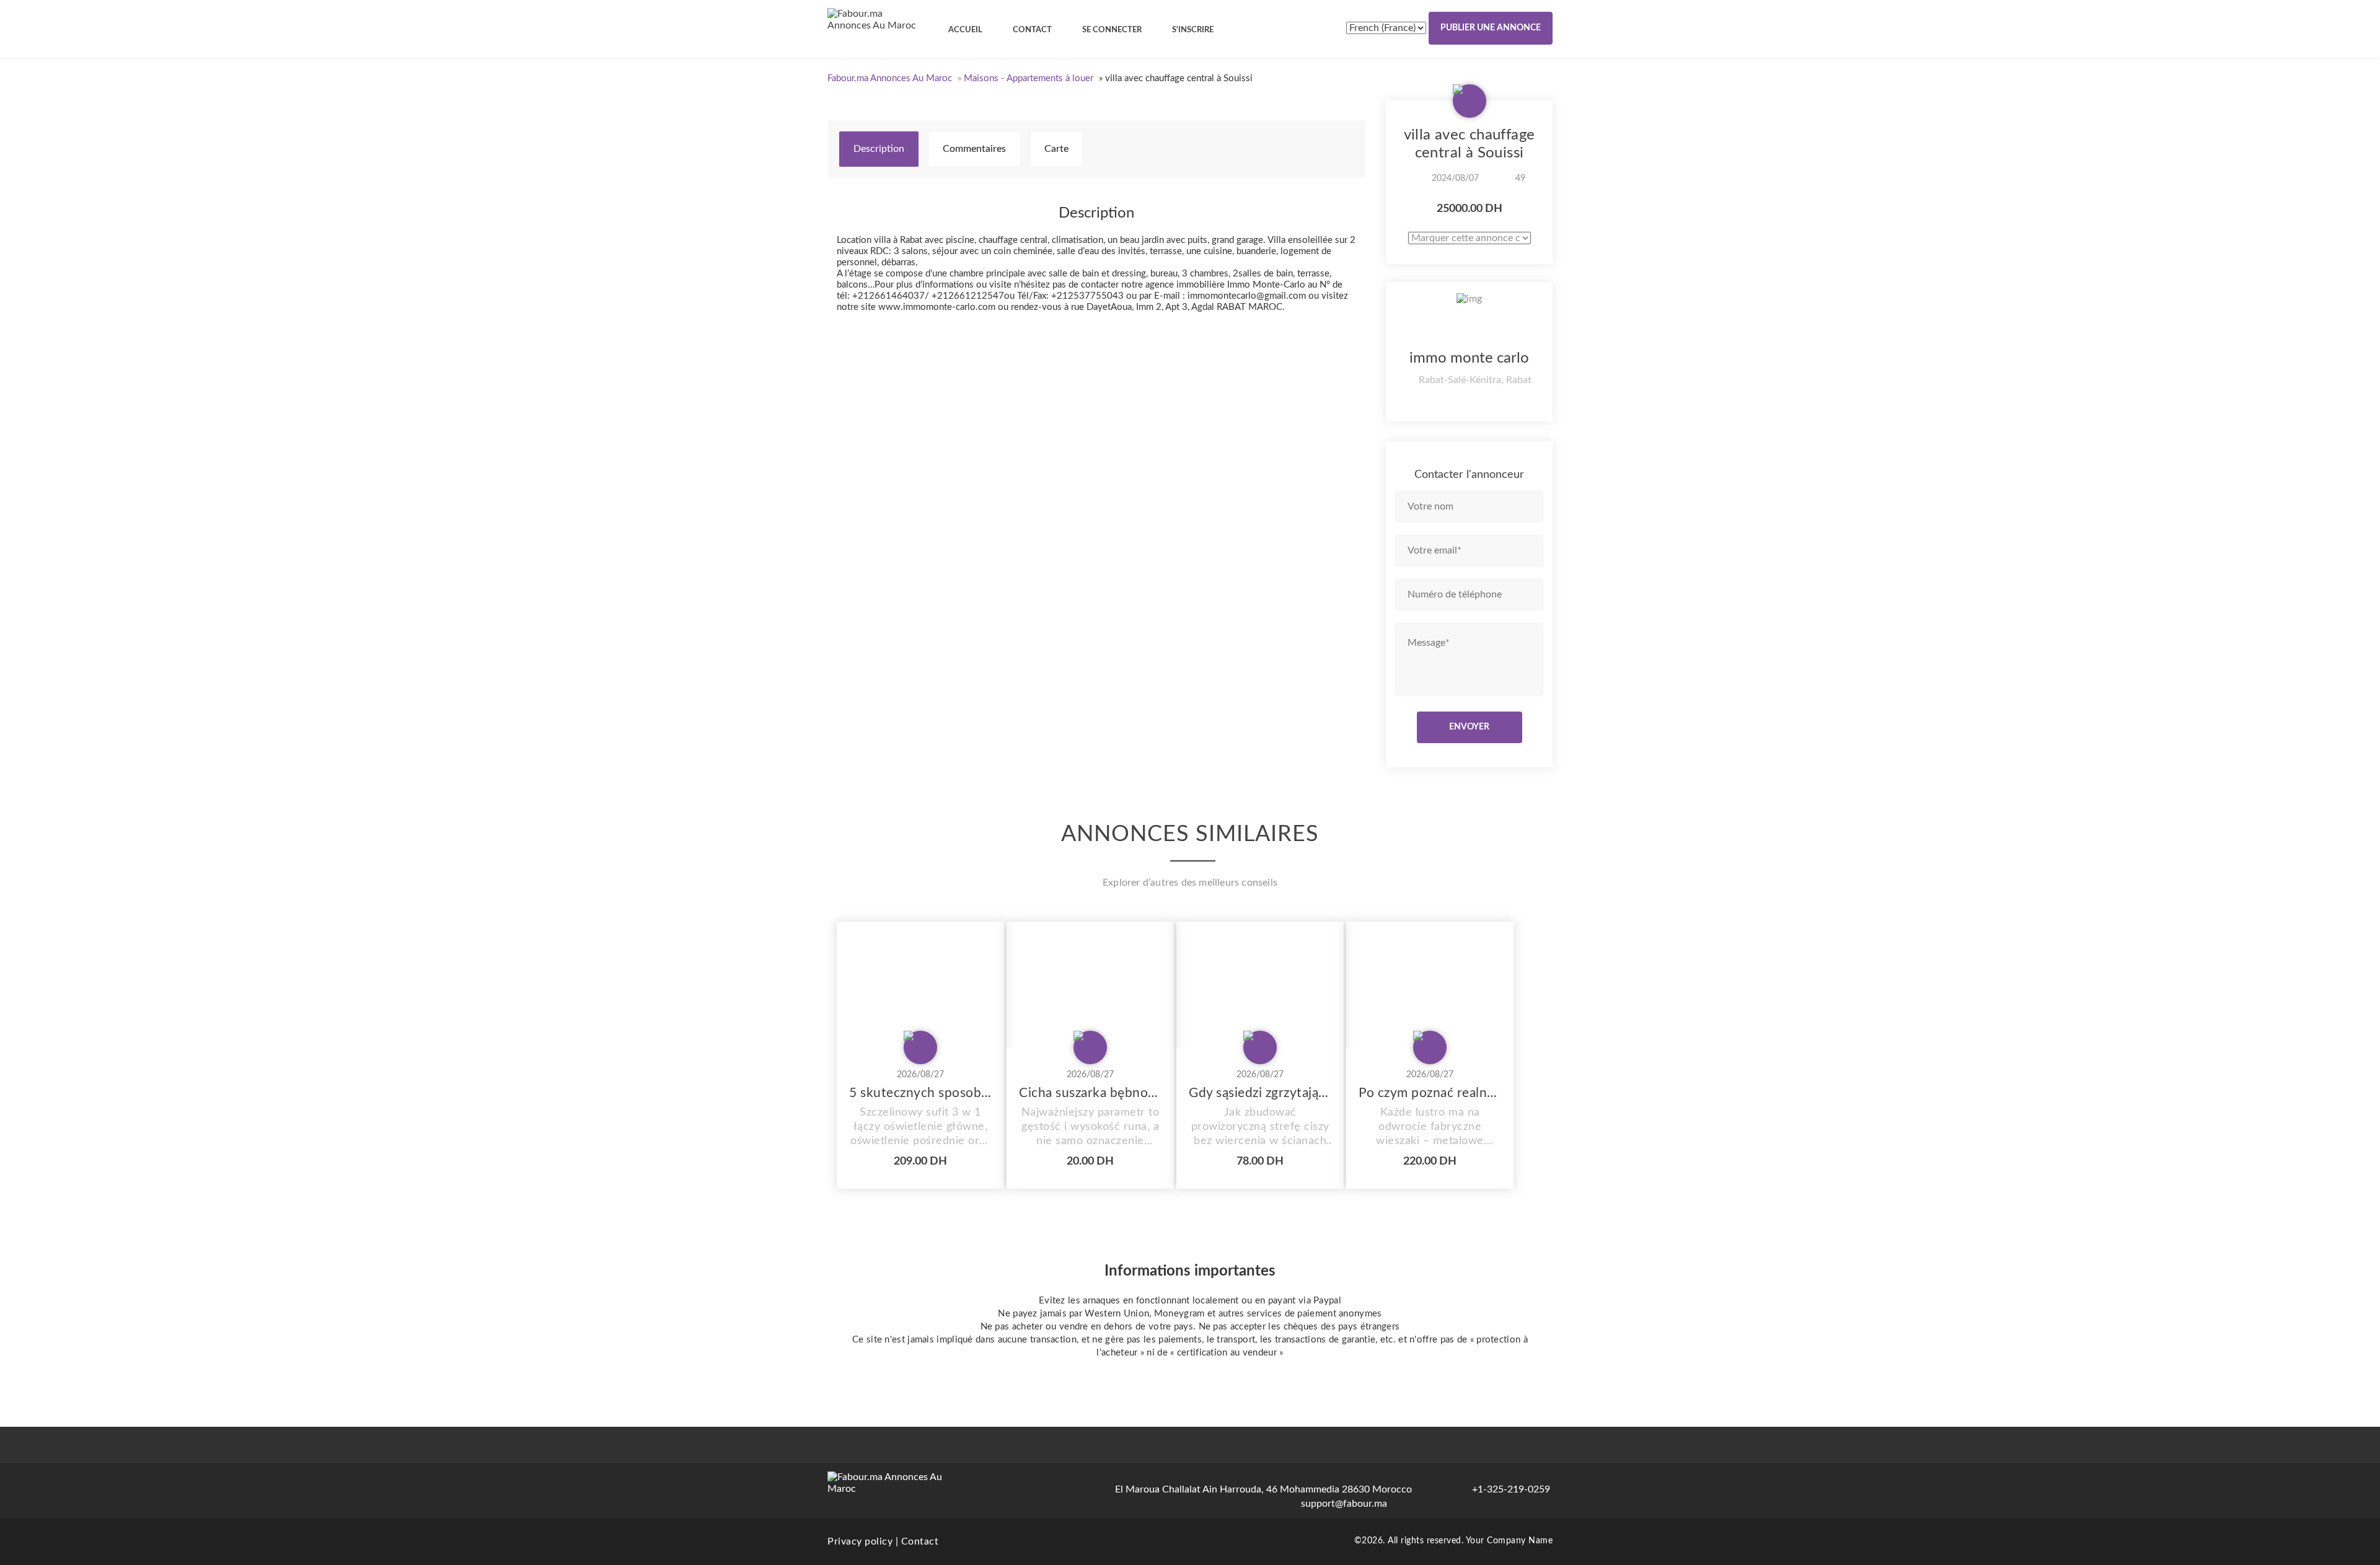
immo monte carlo (1469, 358)
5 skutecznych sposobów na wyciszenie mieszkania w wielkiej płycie (920, 1093)
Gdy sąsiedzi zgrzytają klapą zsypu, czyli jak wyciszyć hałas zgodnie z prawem (1260, 1093)
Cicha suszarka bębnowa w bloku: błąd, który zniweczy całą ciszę (1090, 1093)
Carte (1056, 149)
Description (879, 149)
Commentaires (974, 149)
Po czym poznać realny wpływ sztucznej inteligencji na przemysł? (1430, 1093)
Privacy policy (860, 1541)
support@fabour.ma (1344, 1504)
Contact (920, 1541)
